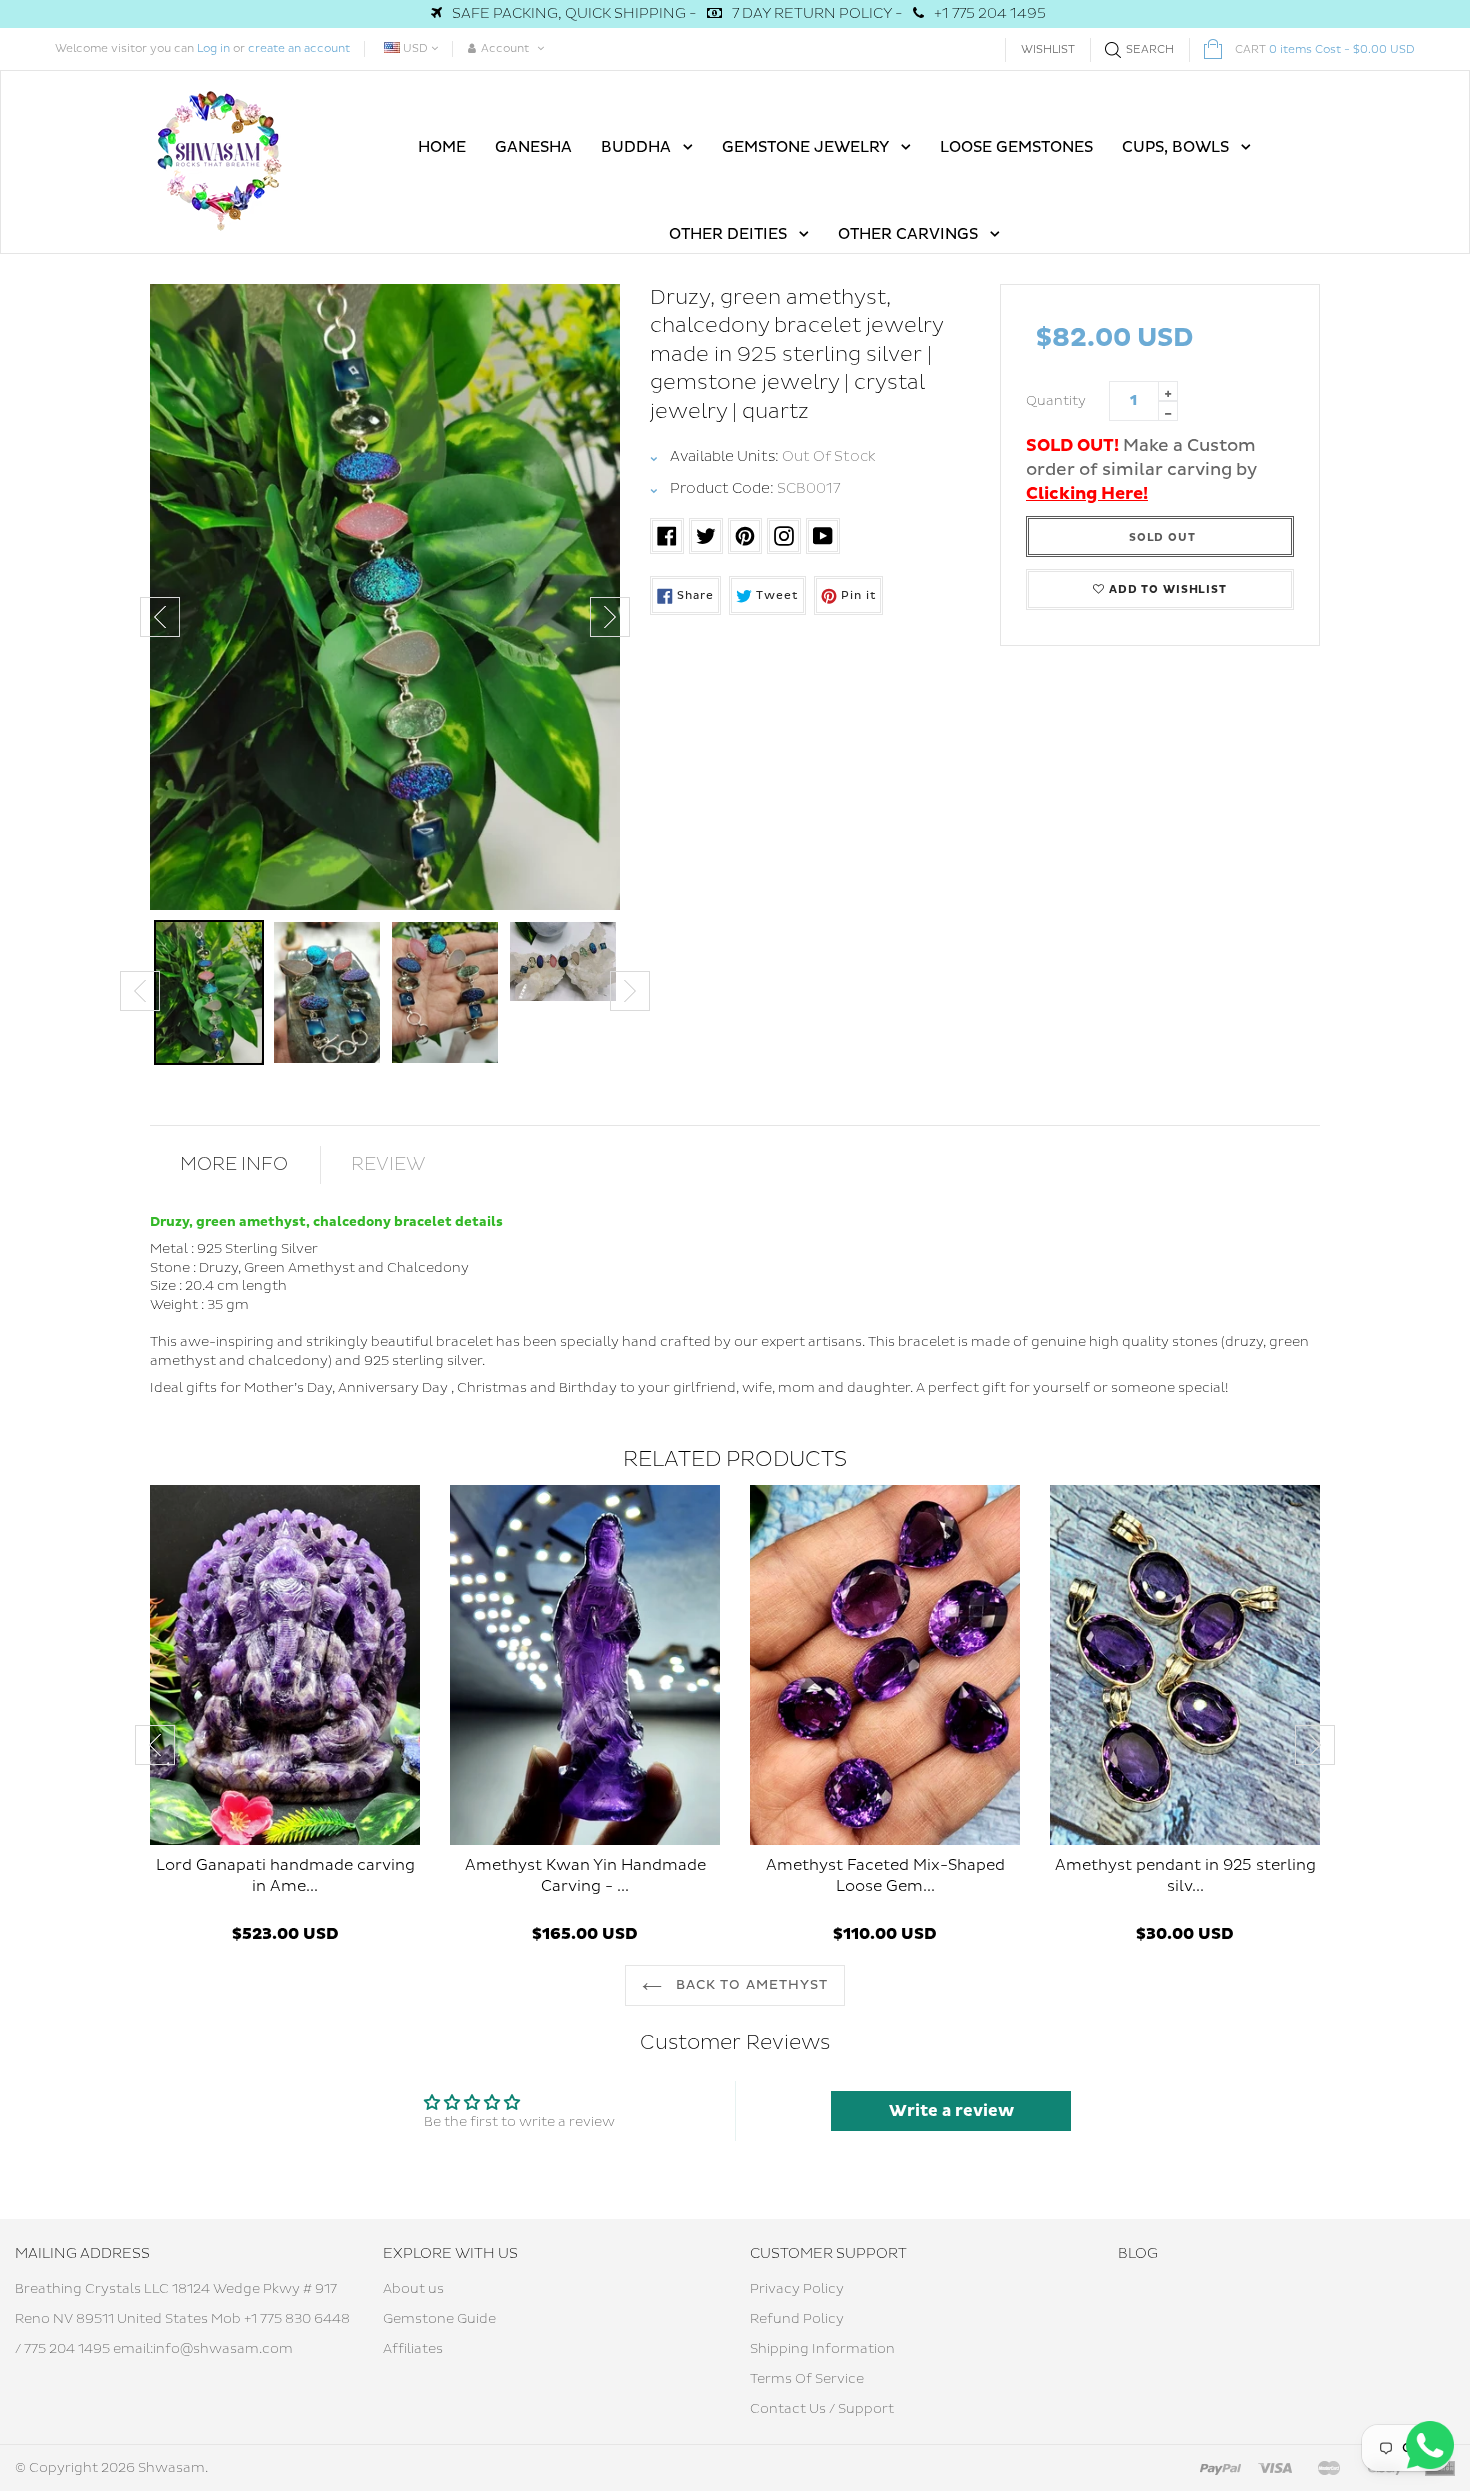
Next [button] (610, 617)
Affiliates (413, 2349)
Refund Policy (797, 2319)
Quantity (1056, 401)
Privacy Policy (797, 2289)
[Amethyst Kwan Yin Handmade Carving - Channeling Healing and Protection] (585, 1665)
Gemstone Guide (439, 2319)
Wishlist (1048, 49)
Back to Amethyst (750, 1985)
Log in (213, 48)
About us (413, 2289)
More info (234, 1164)
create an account (299, 48)
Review (388, 1164)
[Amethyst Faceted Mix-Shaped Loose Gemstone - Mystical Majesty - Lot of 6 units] (885, 1665)
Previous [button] (160, 617)
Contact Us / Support (822, 2409)
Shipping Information (822, 2349)
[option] (385, 597)
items (1325, 49)
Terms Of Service (807, 2379)
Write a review (951, 2111)
